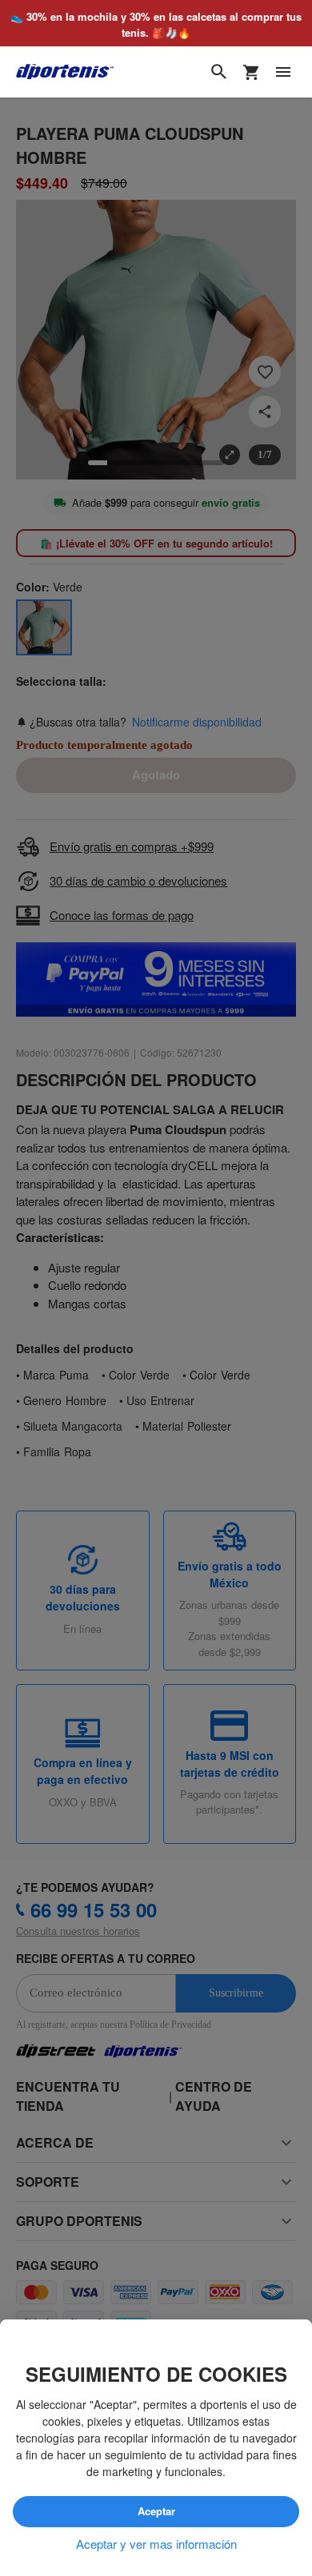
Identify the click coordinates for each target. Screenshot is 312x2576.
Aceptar (156, 2512)
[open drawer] (283, 73)
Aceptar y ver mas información (156, 2544)
